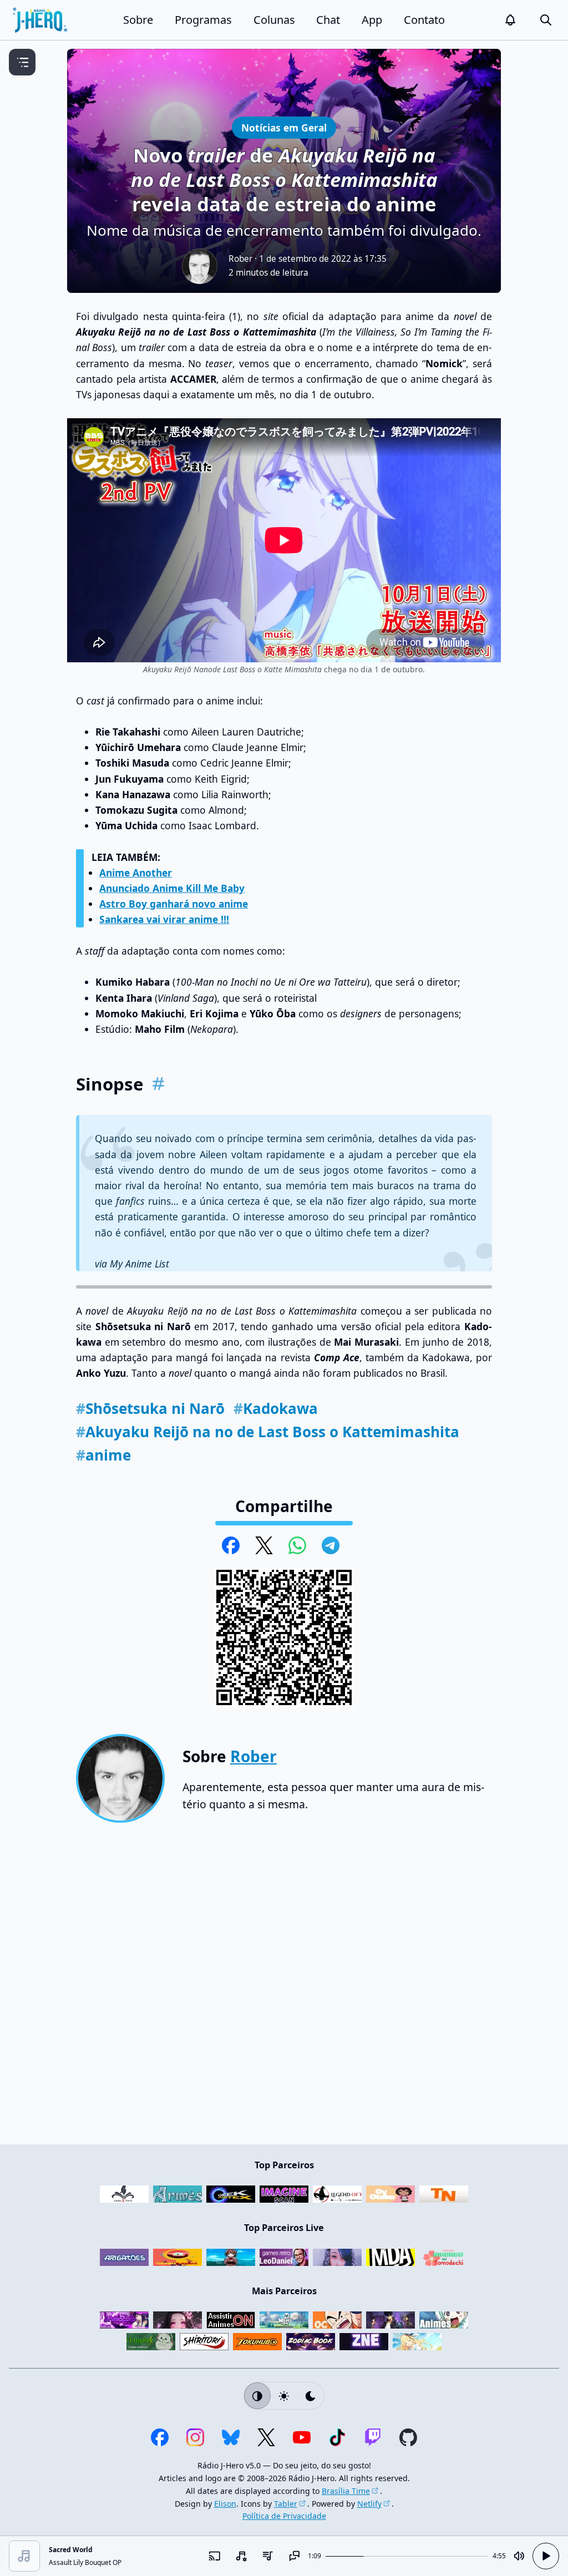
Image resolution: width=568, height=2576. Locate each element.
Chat (328, 20)
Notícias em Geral (284, 127)
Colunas (274, 20)
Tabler (286, 2504)
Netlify (369, 2504)
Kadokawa (276, 1408)
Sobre (138, 20)
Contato (424, 20)
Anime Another (136, 873)
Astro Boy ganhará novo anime (174, 904)
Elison (225, 2504)
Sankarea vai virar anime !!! (164, 919)
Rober (240, 259)
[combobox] (241, 2556)
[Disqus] (284, 1988)
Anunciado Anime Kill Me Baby (172, 888)
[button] (510, 20)
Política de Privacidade (284, 2516)
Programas (203, 20)
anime (103, 1455)
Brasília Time (346, 2491)
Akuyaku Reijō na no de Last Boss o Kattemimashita (268, 1432)
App (372, 20)
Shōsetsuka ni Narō (150, 1408)
